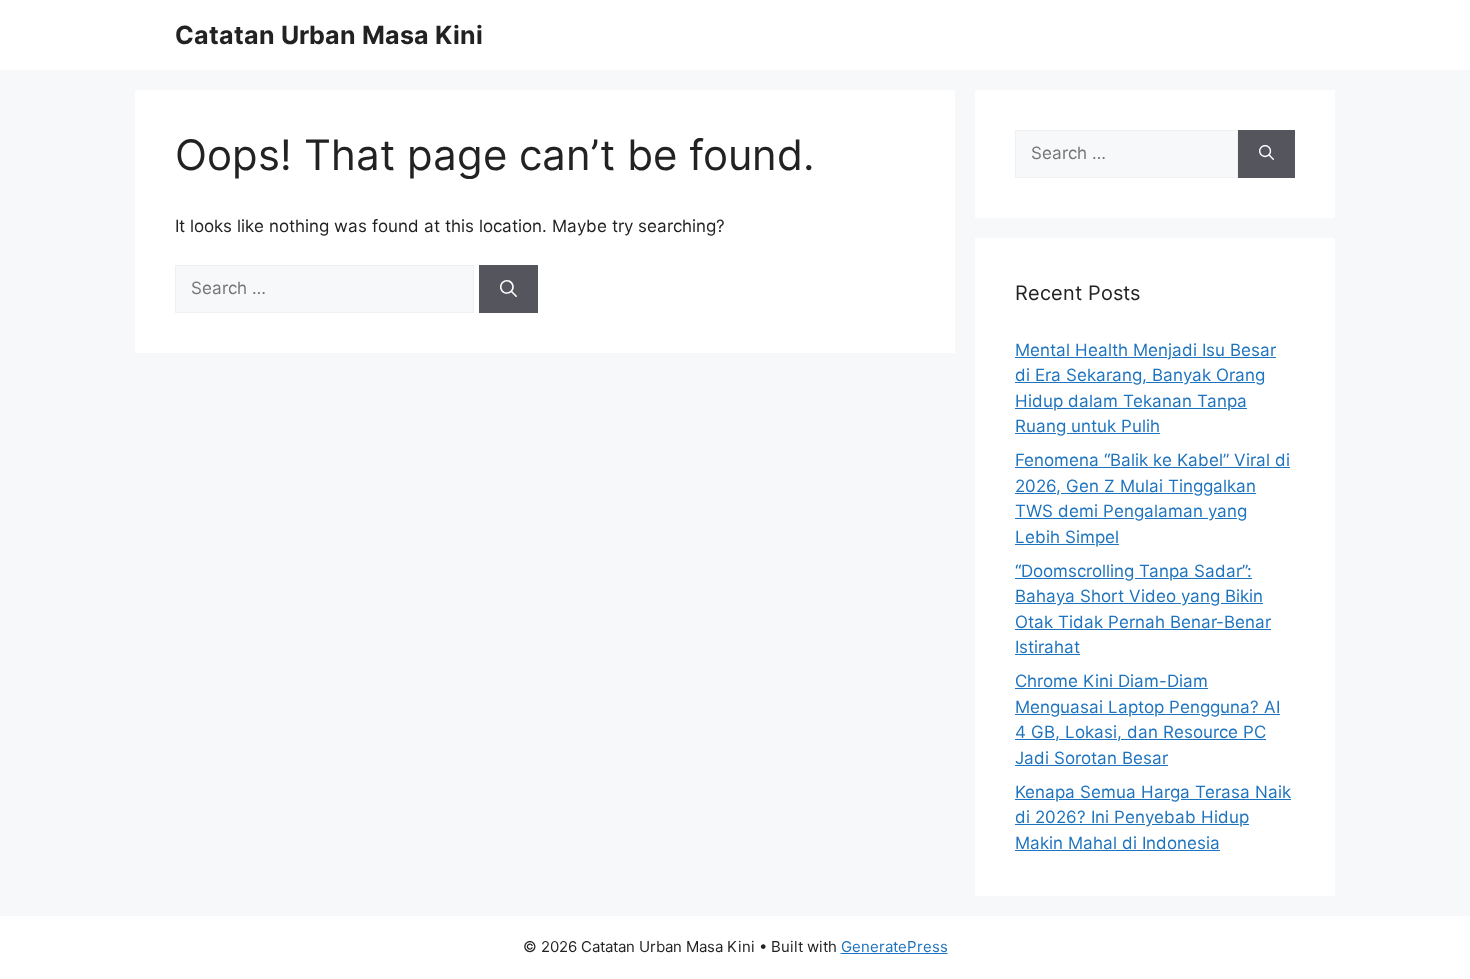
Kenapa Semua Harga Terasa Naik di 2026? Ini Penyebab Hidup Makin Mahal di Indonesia (1153, 817)
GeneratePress (894, 946)
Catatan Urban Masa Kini (329, 35)
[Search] (508, 289)
